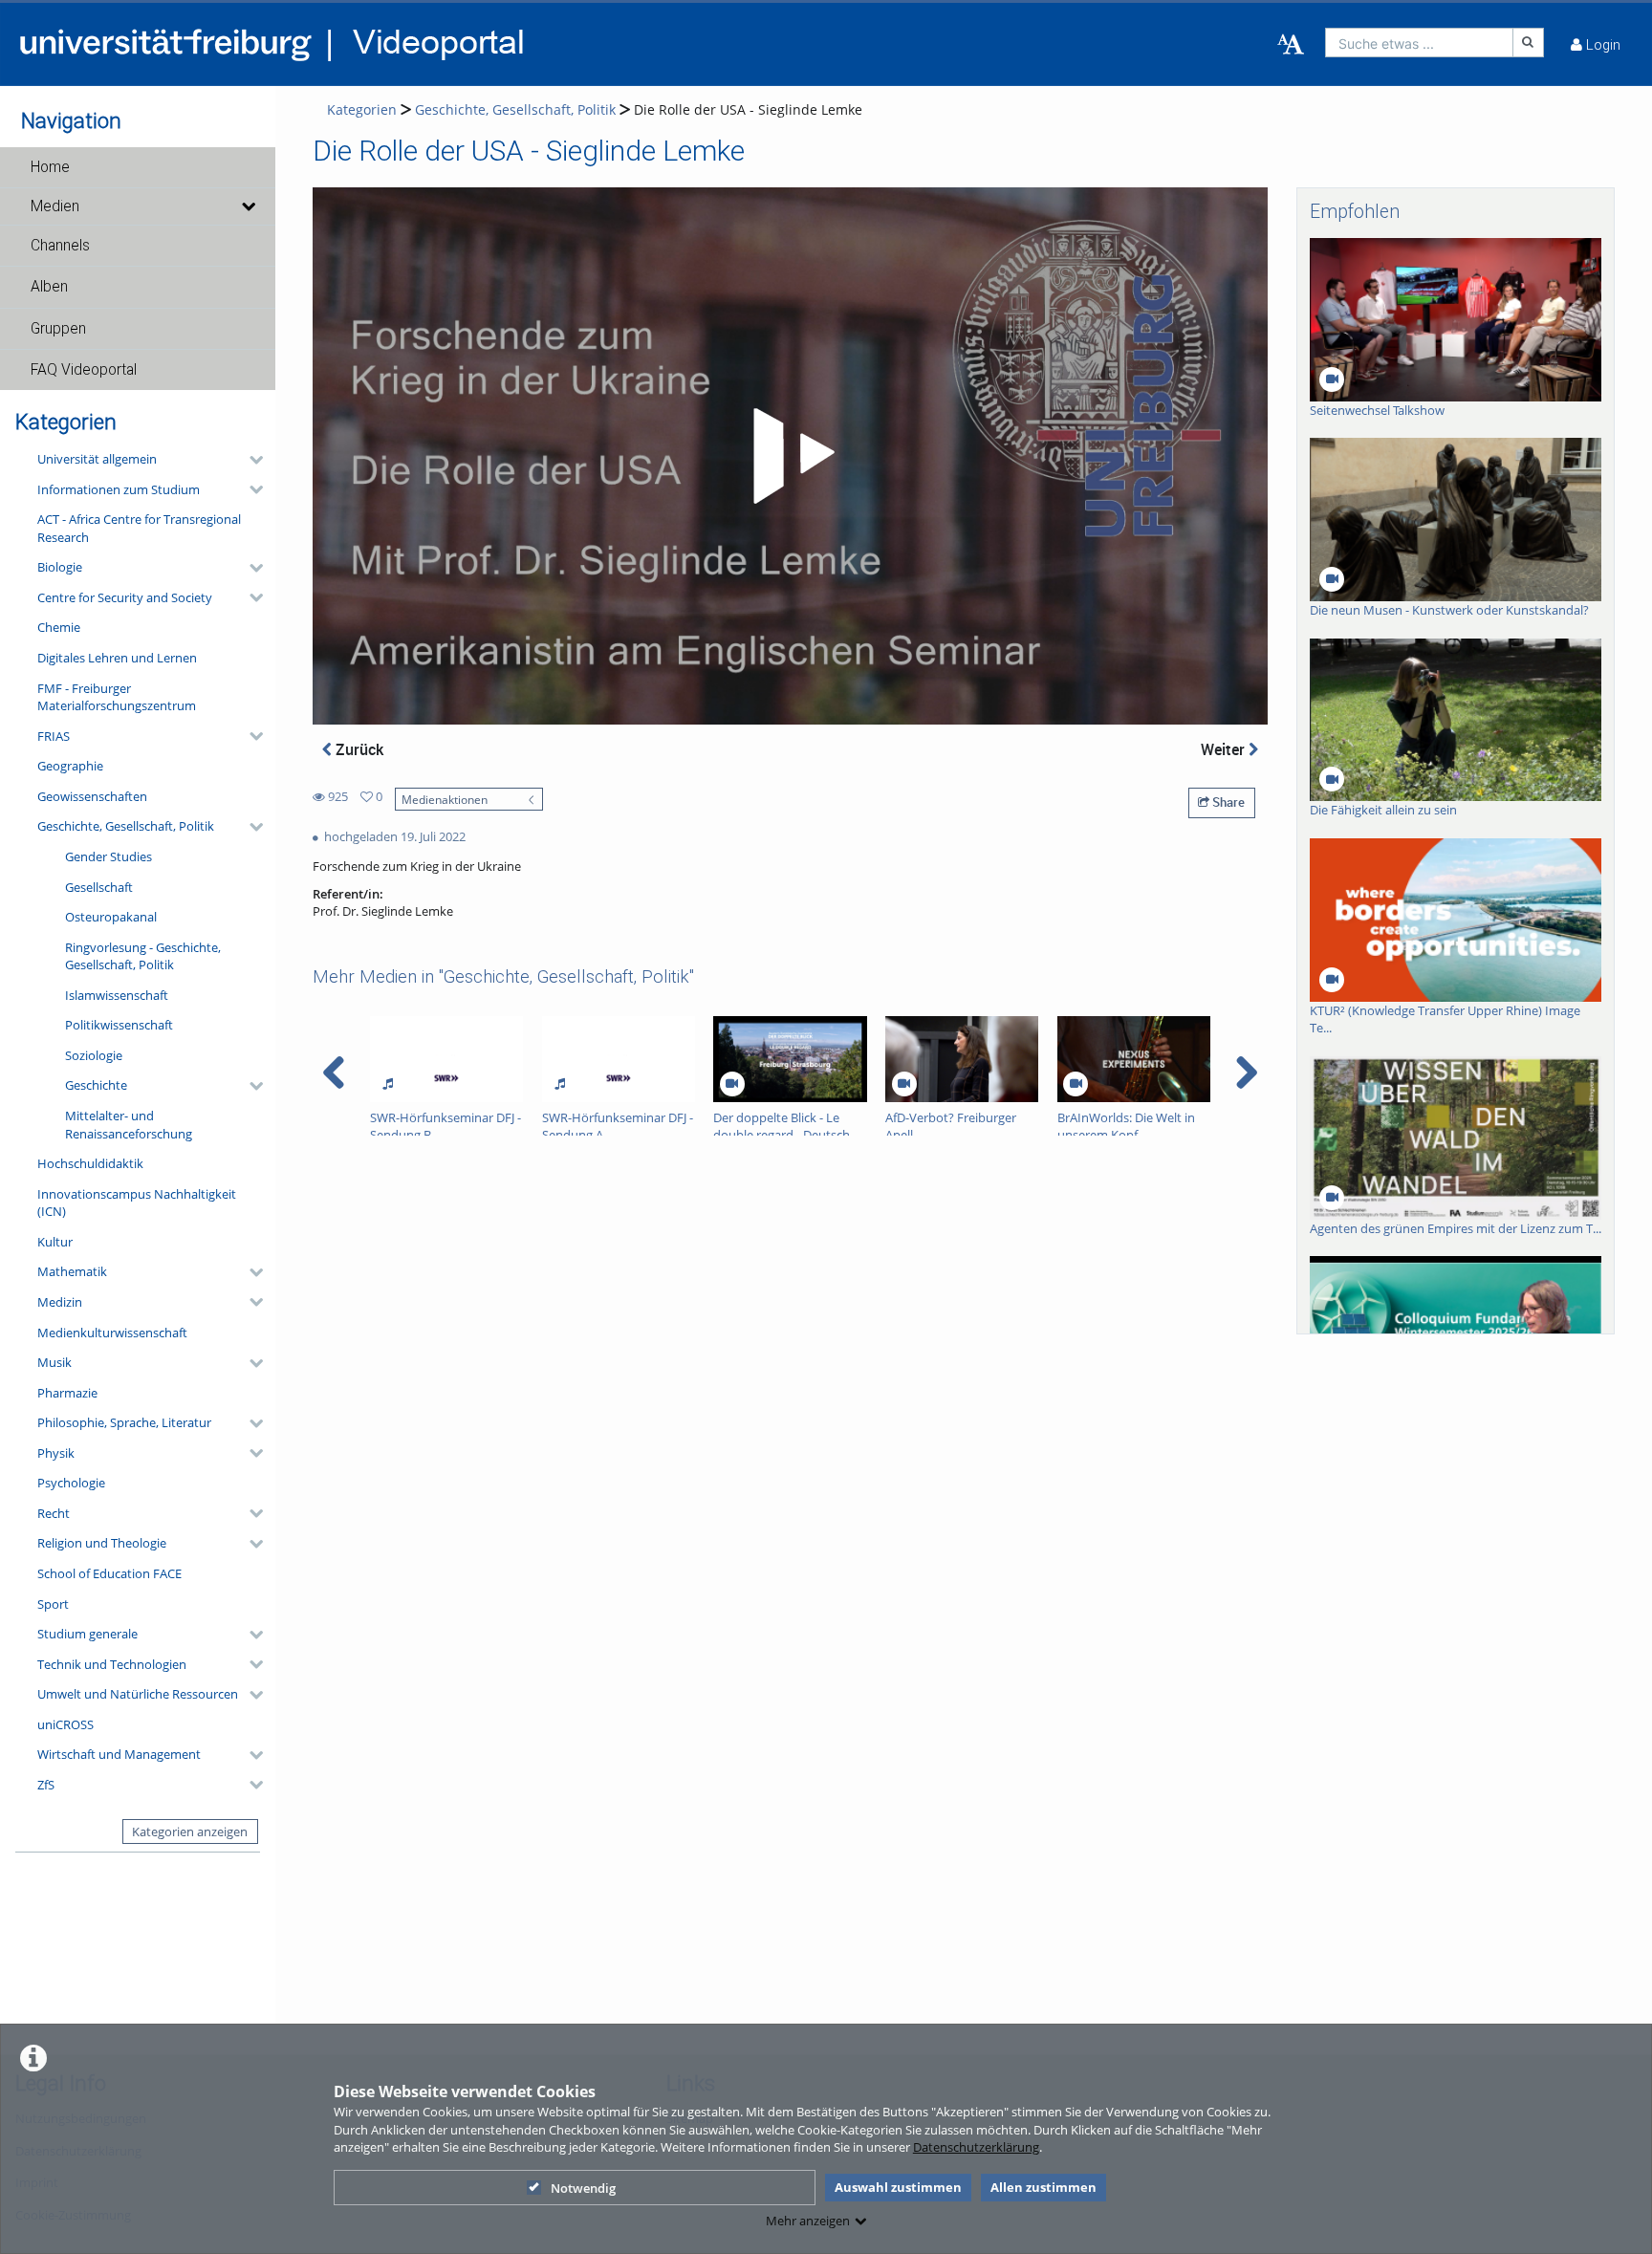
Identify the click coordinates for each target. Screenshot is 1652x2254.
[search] (1419, 43)
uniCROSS (65, 1724)
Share (1227, 802)
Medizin (60, 1302)
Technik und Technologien (112, 1664)
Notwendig (583, 2188)
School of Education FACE (109, 1573)
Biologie (60, 567)
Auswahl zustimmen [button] (898, 2187)
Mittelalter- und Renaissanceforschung (129, 1125)
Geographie (70, 766)
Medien (55, 206)
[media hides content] (248, 206)
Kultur (55, 1242)
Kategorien (362, 109)
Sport (53, 1604)
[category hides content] (250, 460)
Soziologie (94, 1055)
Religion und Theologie (102, 1543)
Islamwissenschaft (117, 995)
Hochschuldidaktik (90, 1163)
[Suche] (1529, 43)
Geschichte (96, 1085)
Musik (54, 1362)
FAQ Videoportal (84, 370)
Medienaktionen (445, 799)
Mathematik (72, 1271)
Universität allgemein (97, 459)
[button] (138, 167)
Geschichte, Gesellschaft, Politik (126, 826)
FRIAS (54, 736)
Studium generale (87, 1634)
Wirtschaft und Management (119, 1754)
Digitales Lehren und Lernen (117, 658)
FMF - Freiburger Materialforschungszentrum (117, 697)
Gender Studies (109, 856)
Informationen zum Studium (119, 489)
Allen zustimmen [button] (1043, 2187)
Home (50, 167)
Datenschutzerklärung (976, 2147)
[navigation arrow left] (334, 1073)
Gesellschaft (99, 887)
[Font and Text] (1291, 45)
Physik (56, 1453)
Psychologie (71, 1483)
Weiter (1225, 749)
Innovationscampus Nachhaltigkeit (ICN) (137, 1203)
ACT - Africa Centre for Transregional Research (139, 528)
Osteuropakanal (111, 917)
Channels (60, 246)
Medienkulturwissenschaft (112, 1333)
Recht (54, 1513)
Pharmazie (67, 1393)
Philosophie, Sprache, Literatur (124, 1422)
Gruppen (58, 329)
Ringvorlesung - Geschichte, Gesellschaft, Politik (143, 956)
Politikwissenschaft (119, 1025)
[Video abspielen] (791, 456)
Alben (49, 287)
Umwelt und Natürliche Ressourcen (138, 1694)
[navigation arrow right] (1246, 1073)
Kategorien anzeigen (190, 1831)
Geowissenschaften (92, 796)
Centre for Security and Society (125, 597)
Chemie (59, 627)
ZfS (46, 1785)
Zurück (358, 749)
